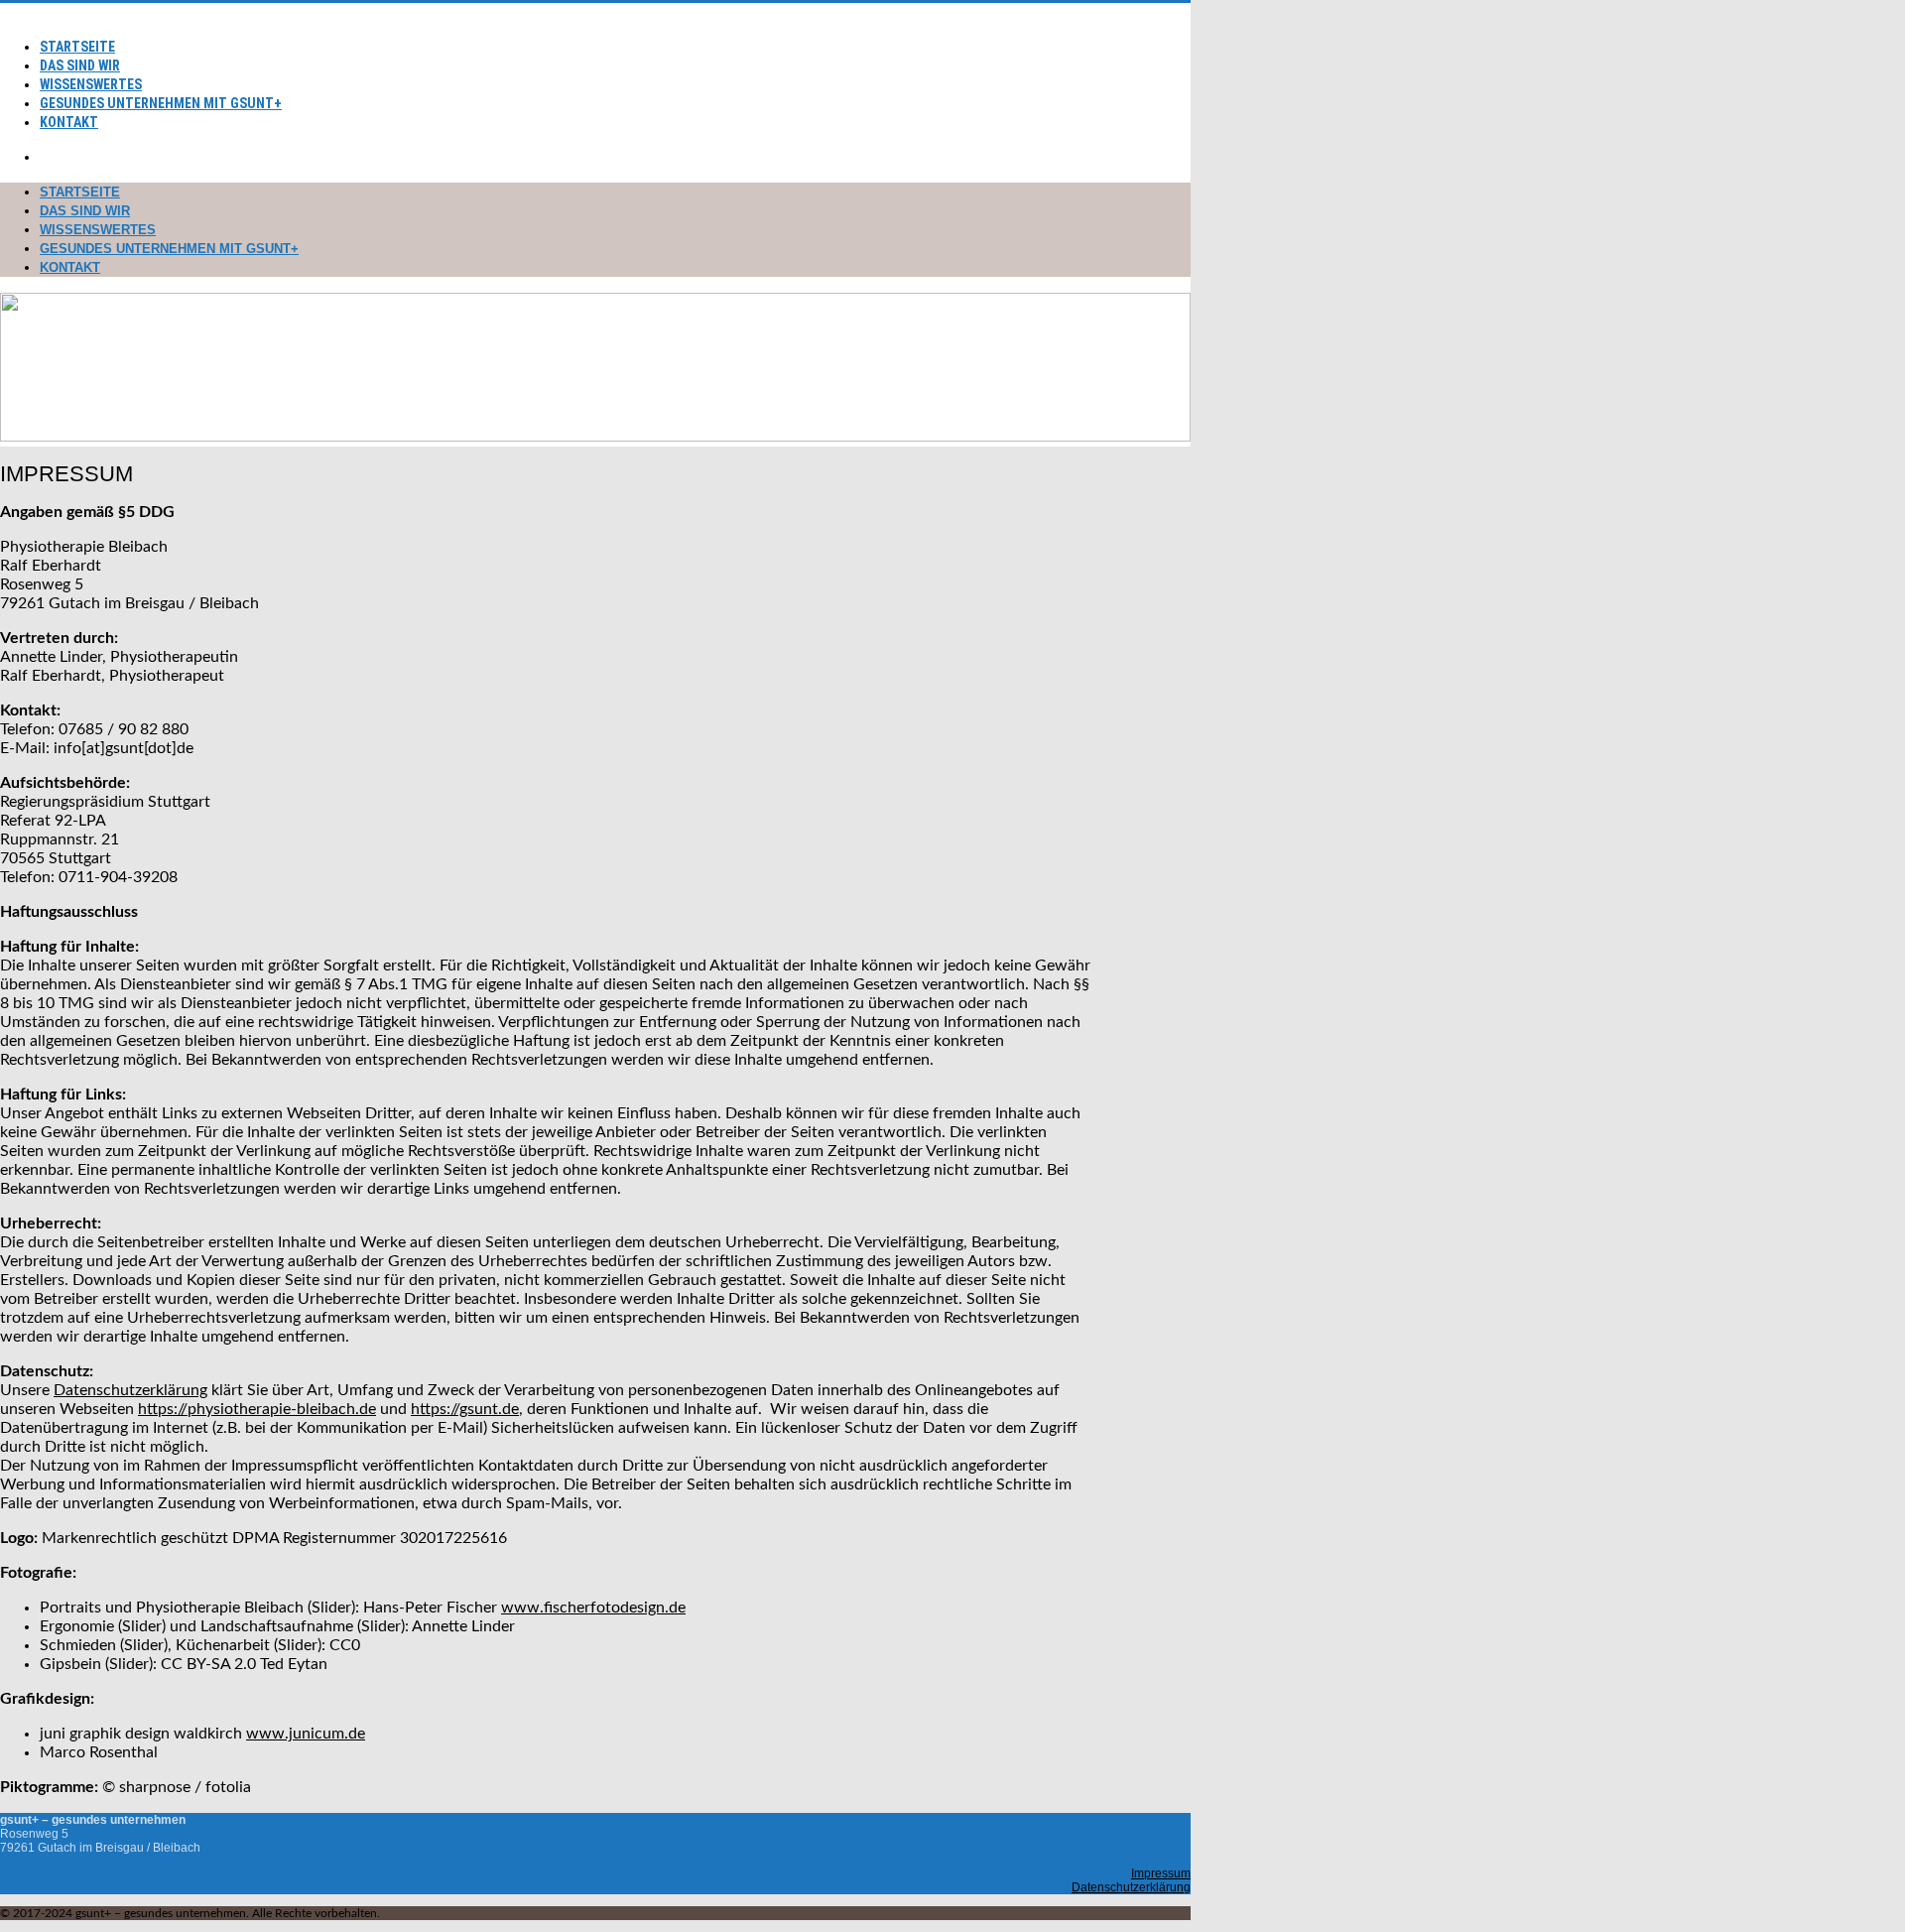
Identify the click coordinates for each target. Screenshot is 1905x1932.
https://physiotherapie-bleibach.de (257, 1409)
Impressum (1161, 1873)
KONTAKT (69, 122)
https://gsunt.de (465, 1409)
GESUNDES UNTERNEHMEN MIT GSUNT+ (161, 103)
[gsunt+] (8, 12)
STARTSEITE (77, 47)
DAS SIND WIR (80, 65)
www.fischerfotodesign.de (593, 1608)
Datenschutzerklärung (130, 1390)
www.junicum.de (306, 1734)
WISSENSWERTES (91, 84)
